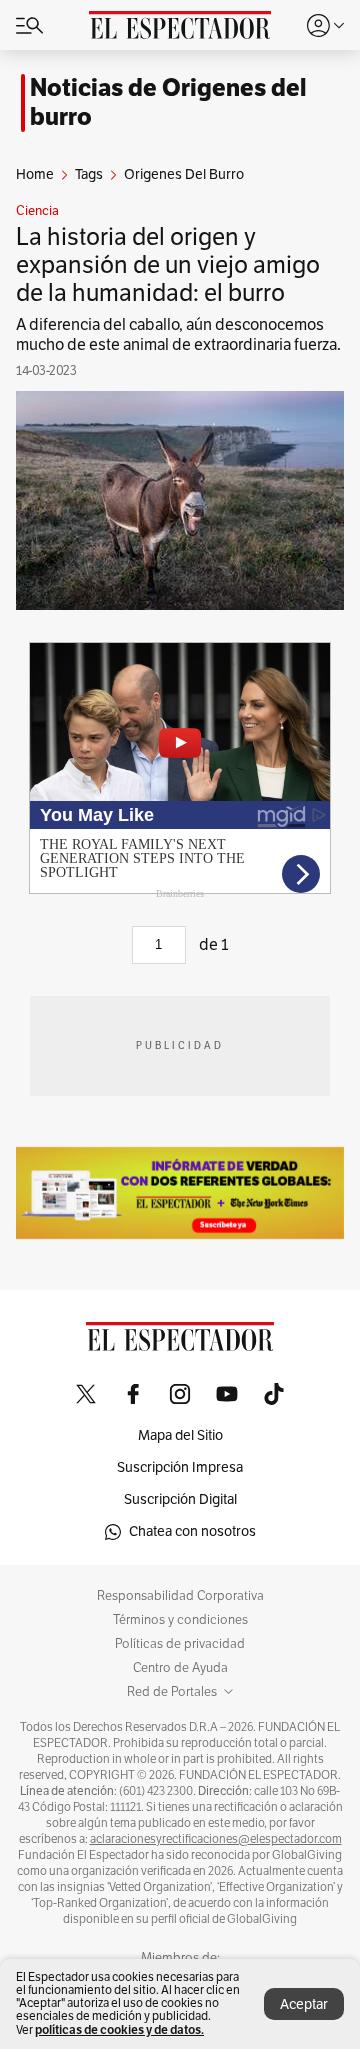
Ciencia (37, 211)
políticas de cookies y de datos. (119, 2029)
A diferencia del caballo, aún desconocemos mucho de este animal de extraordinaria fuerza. (178, 335)
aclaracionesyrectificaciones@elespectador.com (216, 1839)
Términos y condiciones (180, 1620)
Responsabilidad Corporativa (180, 1596)
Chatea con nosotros (192, 1531)
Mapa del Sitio (180, 1435)
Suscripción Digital (180, 1499)
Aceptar (304, 2004)
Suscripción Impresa (180, 1467)
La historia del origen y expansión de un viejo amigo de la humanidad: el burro (168, 265)
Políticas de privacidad (180, 1644)
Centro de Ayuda (180, 1668)
